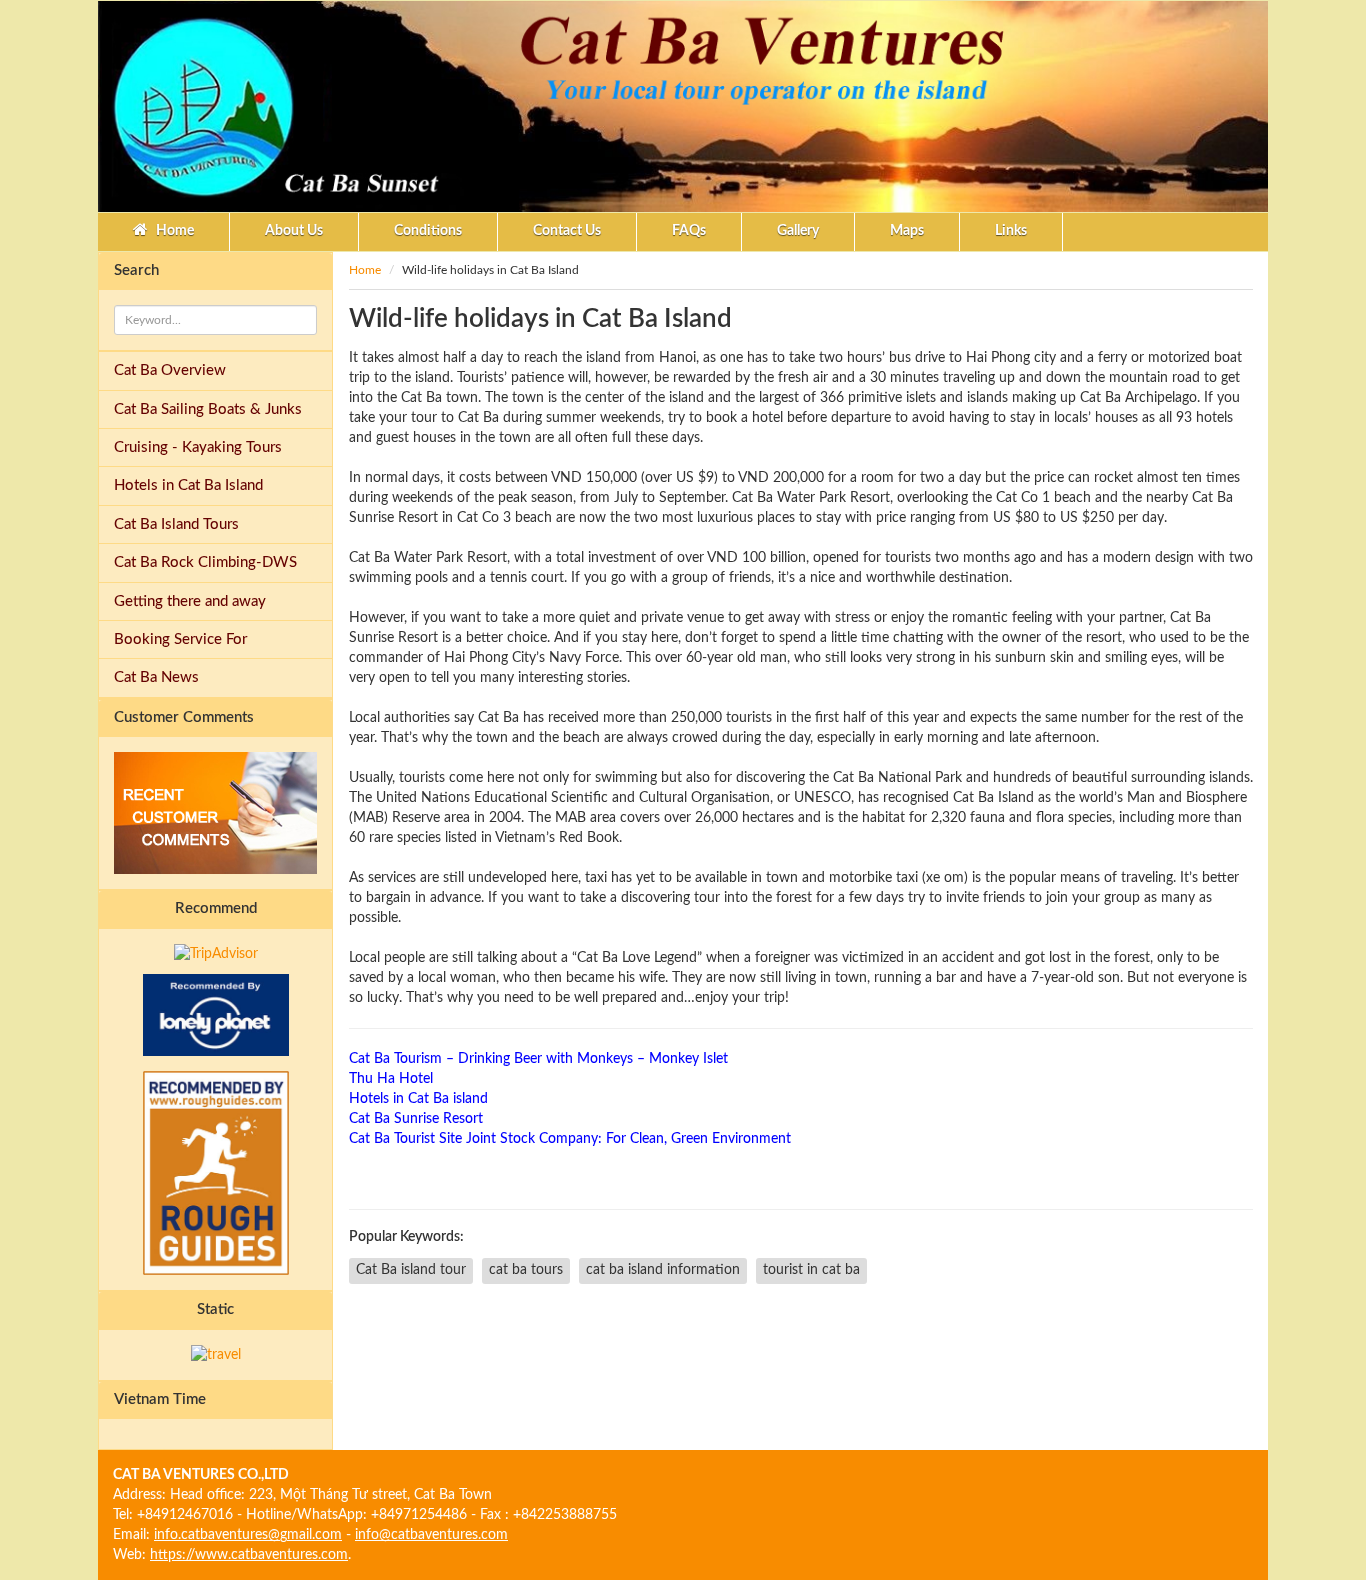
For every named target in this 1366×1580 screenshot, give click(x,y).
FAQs (689, 231)
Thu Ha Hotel (391, 1079)
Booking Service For (180, 639)
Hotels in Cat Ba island (418, 1099)
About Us (294, 231)
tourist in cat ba (811, 1270)
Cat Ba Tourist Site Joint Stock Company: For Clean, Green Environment (570, 1139)
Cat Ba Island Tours (176, 524)
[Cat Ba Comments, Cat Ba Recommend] (215, 813)
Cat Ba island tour (411, 1270)
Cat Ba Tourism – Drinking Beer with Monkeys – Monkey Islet (538, 1059)
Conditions (428, 231)
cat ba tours (526, 1270)
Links (1011, 231)
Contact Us (567, 231)
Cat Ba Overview (170, 370)
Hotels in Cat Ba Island (188, 485)
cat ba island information (663, 1270)
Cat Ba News (156, 677)
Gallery (798, 231)
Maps (907, 231)
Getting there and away (190, 601)
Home (173, 231)
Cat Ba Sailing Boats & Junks (208, 409)
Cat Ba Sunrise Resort (416, 1119)
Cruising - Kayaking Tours (198, 447)
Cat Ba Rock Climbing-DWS (205, 562)
